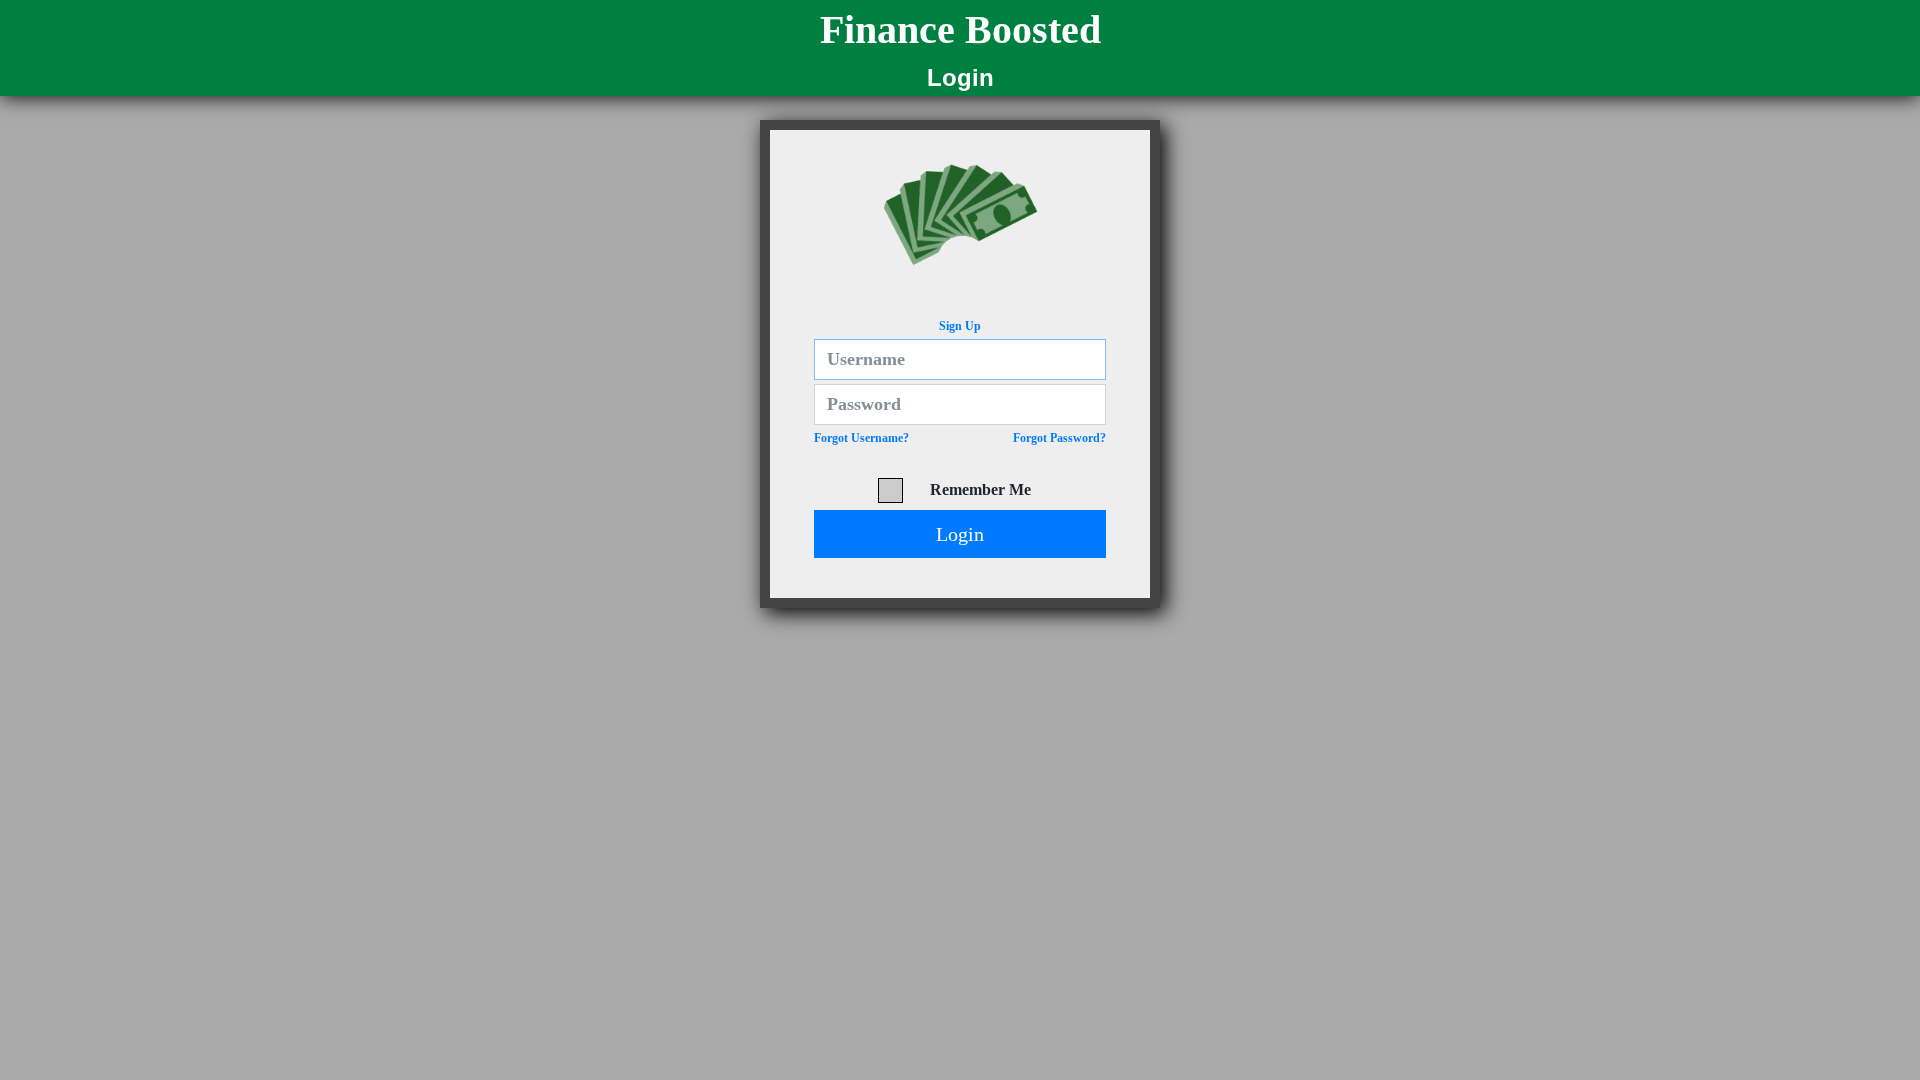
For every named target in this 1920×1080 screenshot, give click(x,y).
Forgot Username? (861, 438)
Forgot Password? (1059, 438)
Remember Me (980, 489)
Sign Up (960, 326)
